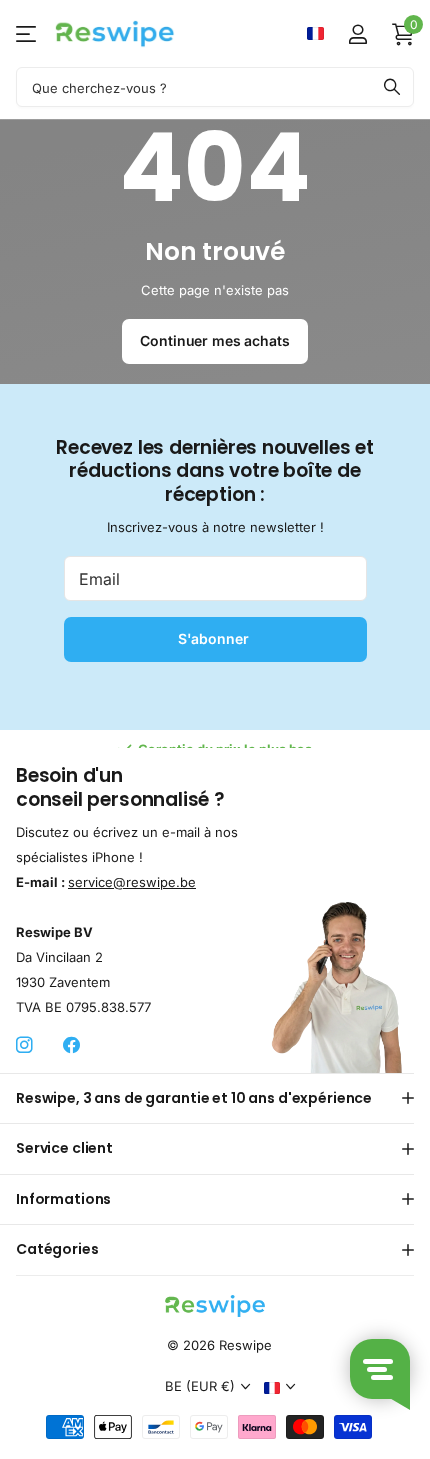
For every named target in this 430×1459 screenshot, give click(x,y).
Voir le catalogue (27, 33)
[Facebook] (71, 1045)
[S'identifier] (357, 34)
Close (215, 1098)
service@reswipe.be (132, 881)
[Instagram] (24, 1045)
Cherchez (392, 87)
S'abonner (215, 638)
